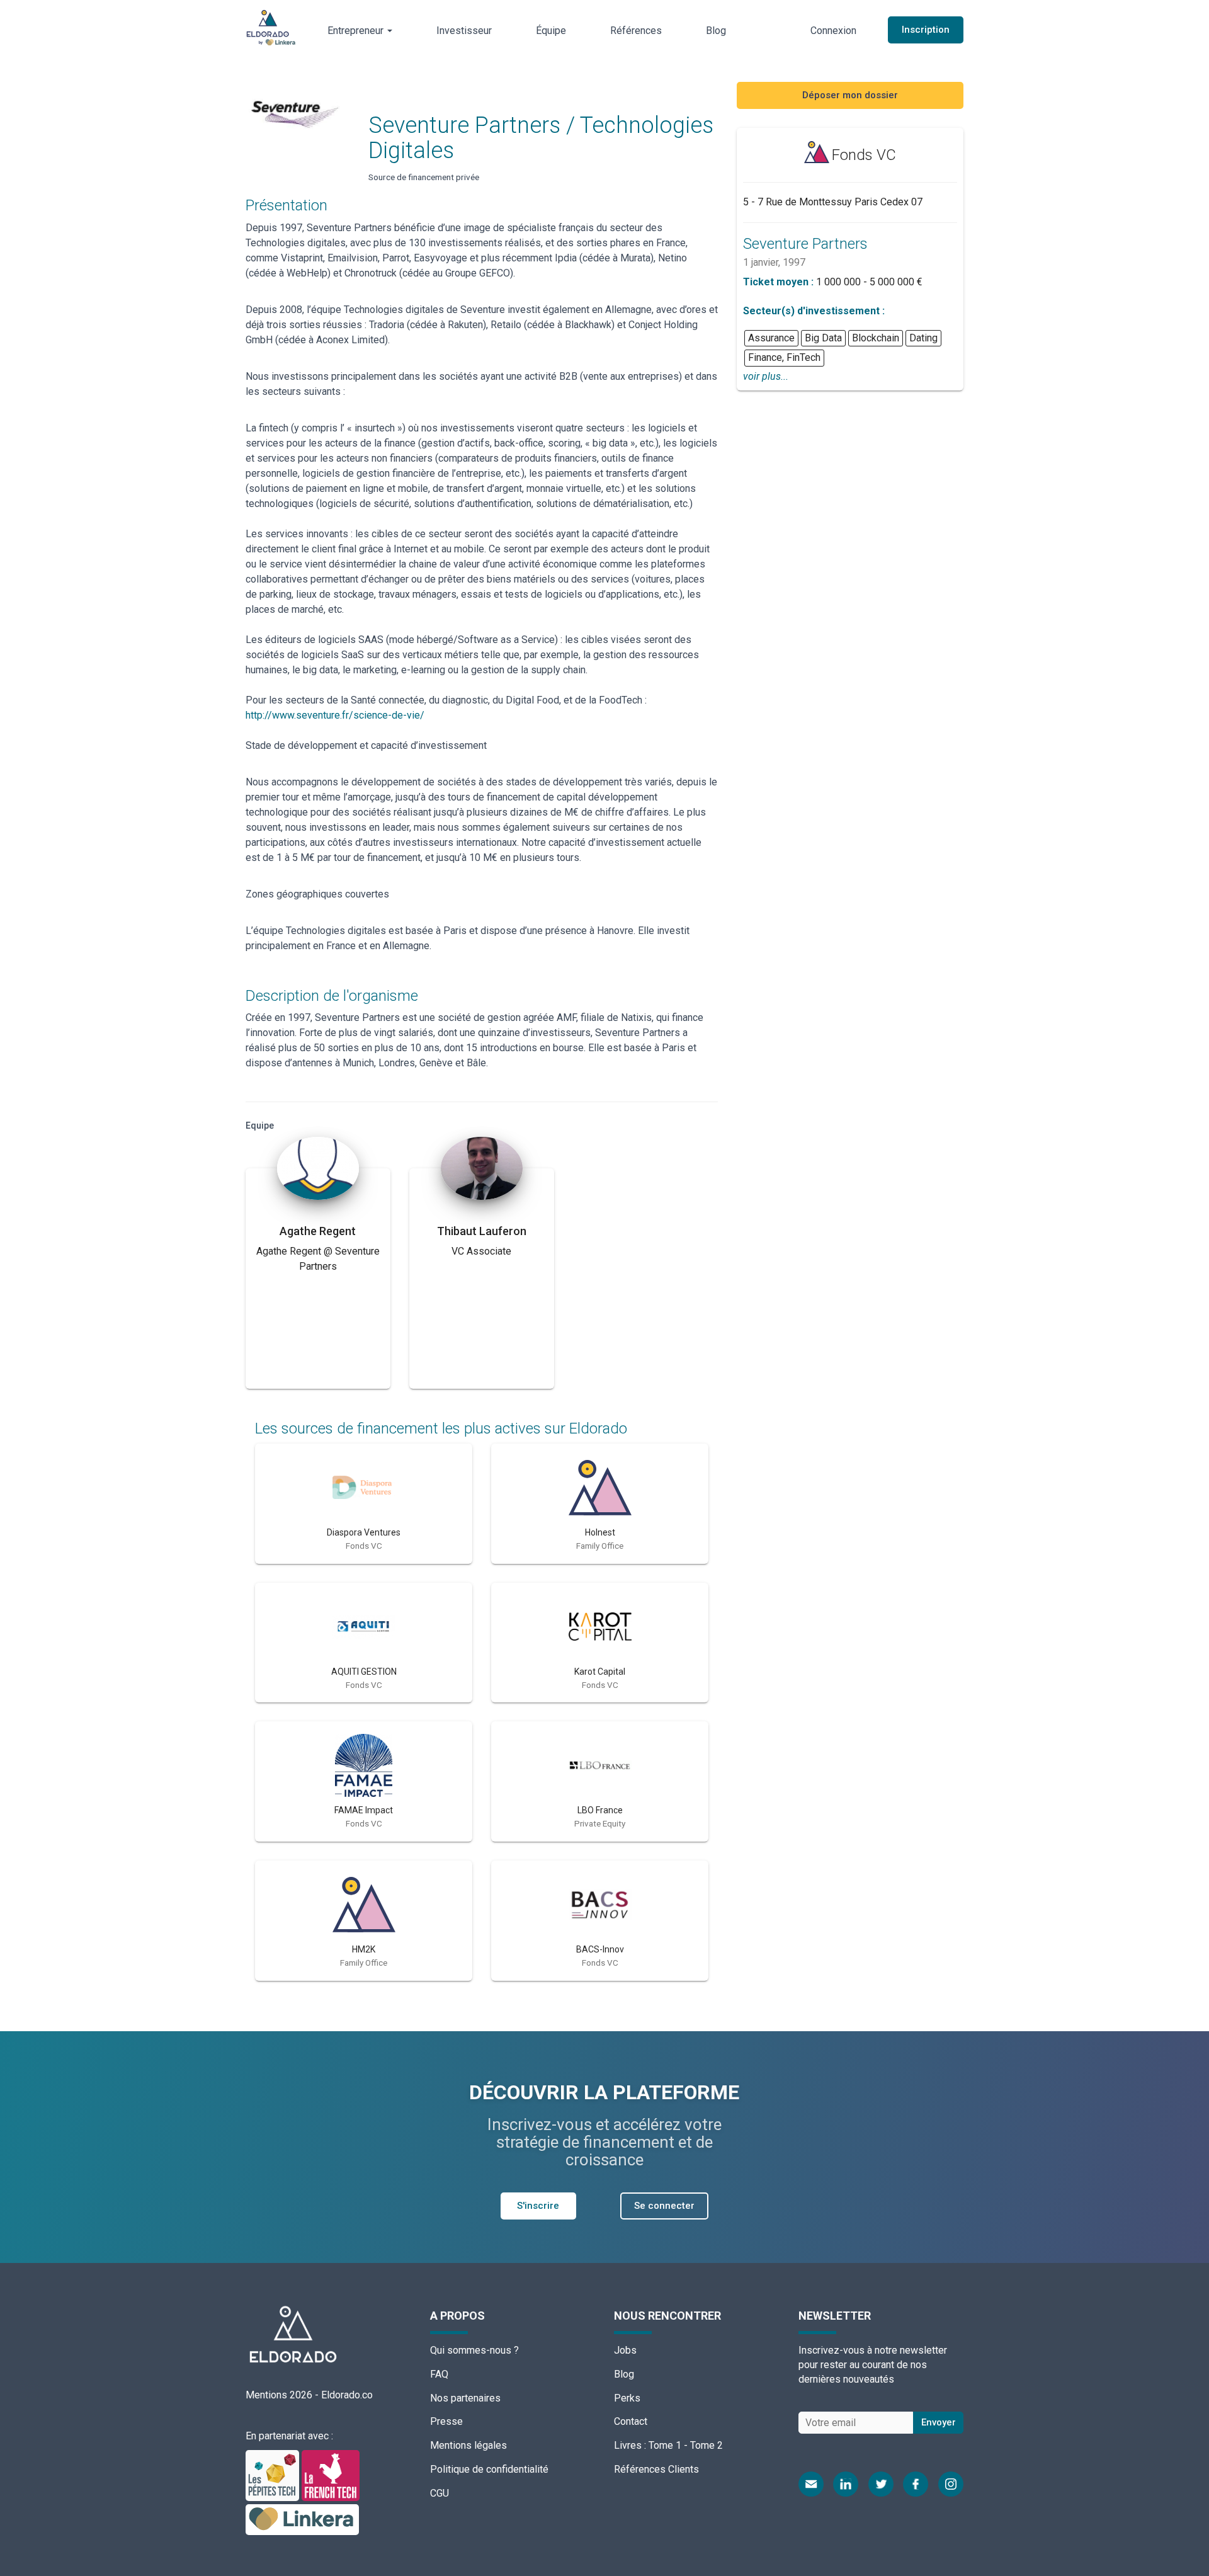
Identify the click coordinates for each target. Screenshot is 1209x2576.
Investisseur (464, 31)
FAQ (439, 2374)
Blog (716, 31)
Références (636, 31)
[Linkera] (302, 2519)
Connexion (833, 31)
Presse (446, 2421)
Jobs (625, 2350)
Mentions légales (468, 2445)
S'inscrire (538, 2206)
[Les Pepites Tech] (274, 2475)
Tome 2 (707, 2445)
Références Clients (656, 2469)
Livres (628, 2445)
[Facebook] (916, 2484)
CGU (440, 2493)
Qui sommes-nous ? (474, 2350)
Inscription (926, 30)
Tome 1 (665, 2445)
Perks (627, 2398)
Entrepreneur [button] (357, 31)
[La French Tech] (331, 2475)
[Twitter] (881, 2484)
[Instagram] (951, 2484)
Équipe (551, 31)
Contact (631, 2421)
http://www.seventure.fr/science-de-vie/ (335, 715)
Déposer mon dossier (850, 95)
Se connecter (664, 2206)
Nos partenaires (465, 2398)
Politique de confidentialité (489, 2469)
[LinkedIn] (846, 2484)
